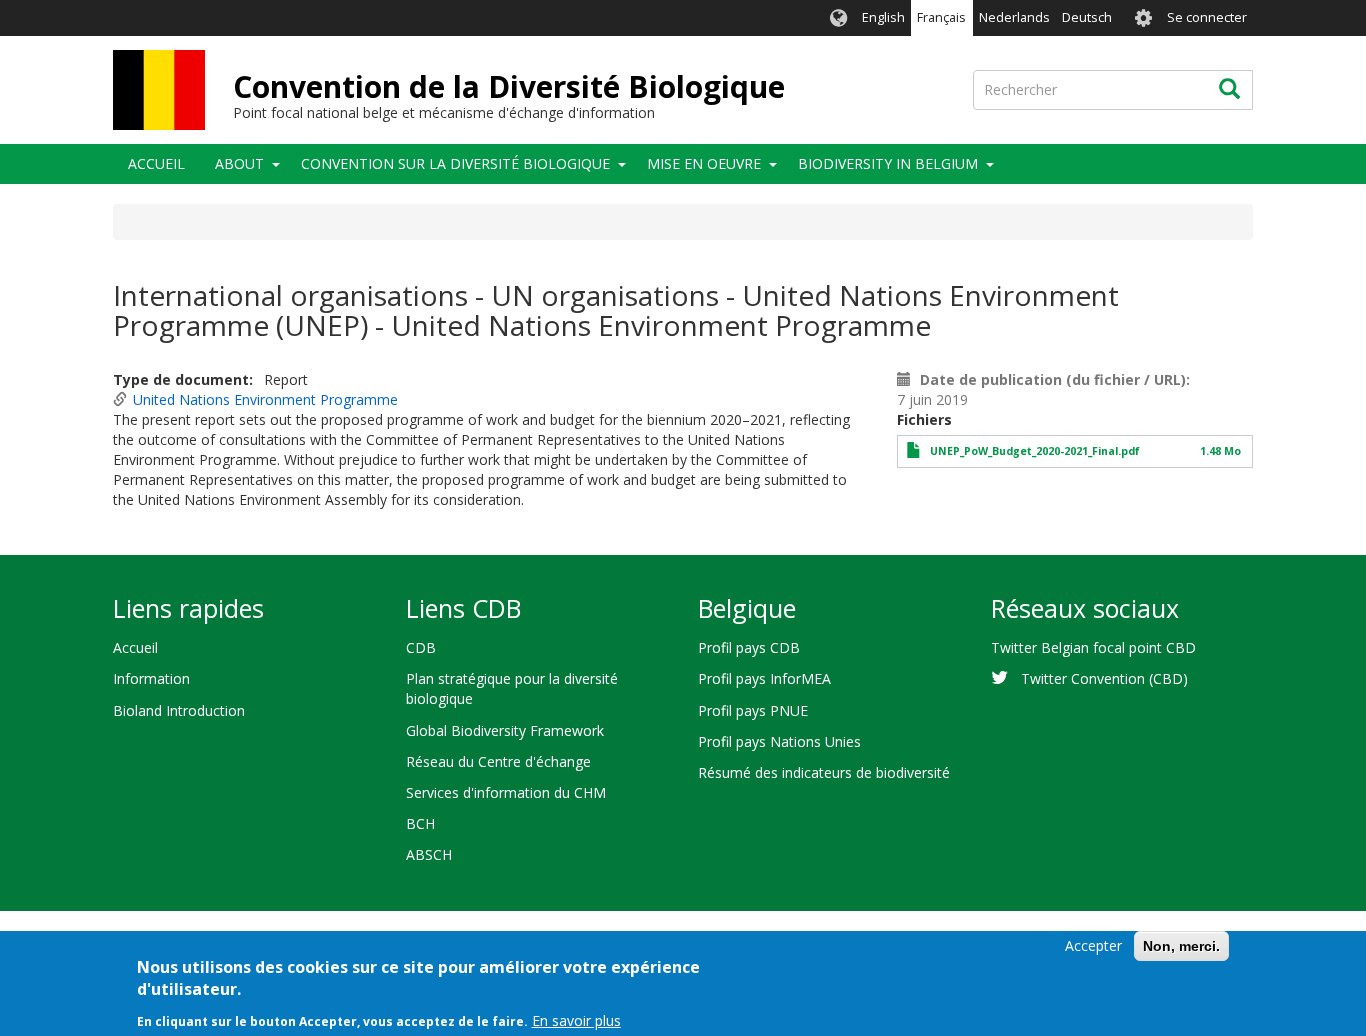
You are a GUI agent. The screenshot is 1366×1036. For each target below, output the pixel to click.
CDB (421, 647)
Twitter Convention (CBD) (1104, 678)
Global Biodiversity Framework (505, 730)
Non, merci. (1181, 946)
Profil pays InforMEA (764, 678)
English (883, 17)
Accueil (156, 163)
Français (941, 17)
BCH (420, 823)
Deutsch (1087, 17)
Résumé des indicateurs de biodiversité (824, 772)
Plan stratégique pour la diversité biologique (512, 688)
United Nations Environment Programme (265, 399)
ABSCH (429, 854)
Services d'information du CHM (506, 792)
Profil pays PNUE (753, 710)
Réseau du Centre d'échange (498, 761)
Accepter (1093, 945)
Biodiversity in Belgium (888, 163)
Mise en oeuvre (704, 163)
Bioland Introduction (179, 710)
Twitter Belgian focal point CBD (1093, 647)
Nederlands (1014, 17)
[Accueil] (159, 90)
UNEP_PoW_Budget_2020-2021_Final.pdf (1035, 451)
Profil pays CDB (749, 647)
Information (151, 678)
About (239, 163)
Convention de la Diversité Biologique (509, 86)
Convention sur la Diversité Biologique (455, 163)
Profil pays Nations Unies (779, 741)
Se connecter (1207, 17)
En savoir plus (576, 1020)
